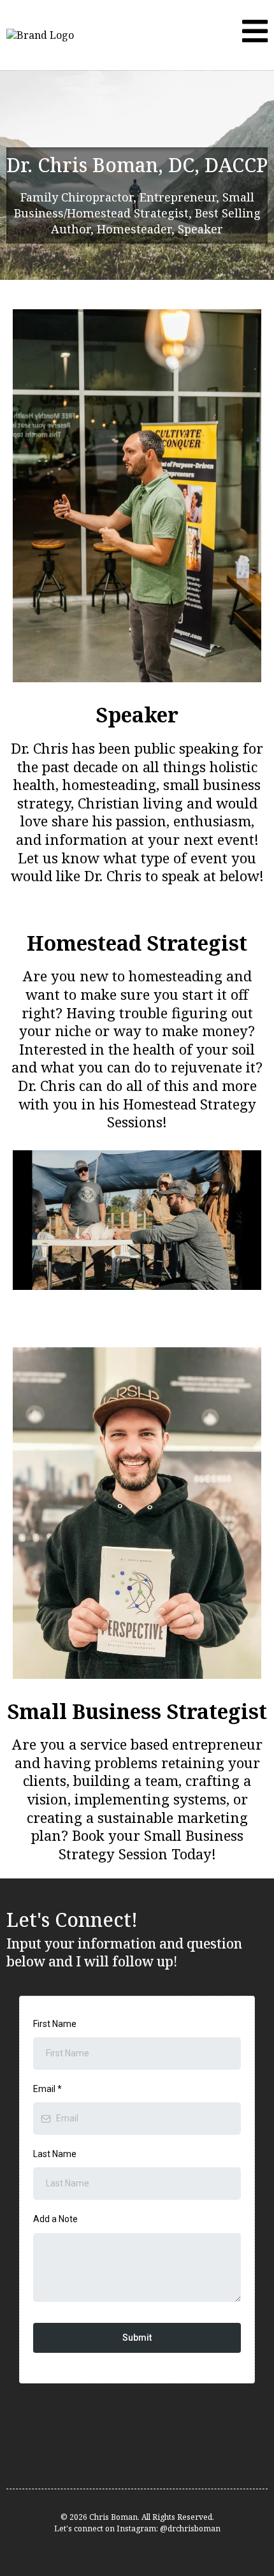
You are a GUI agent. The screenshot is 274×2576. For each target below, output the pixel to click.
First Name (55, 2024)
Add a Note (55, 2219)
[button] (255, 35)
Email (47, 2089)
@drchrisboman (190, 2528)
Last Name (55, 2154)
